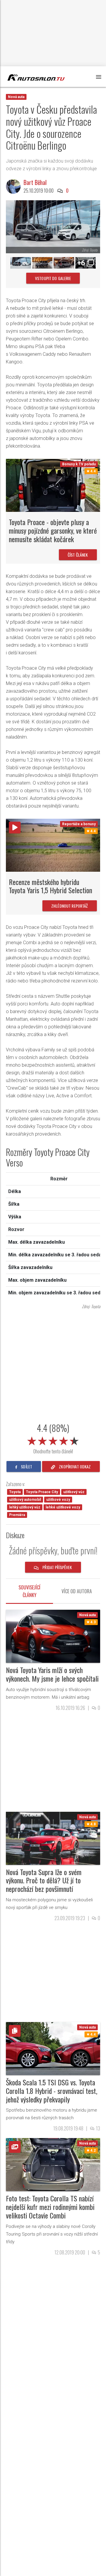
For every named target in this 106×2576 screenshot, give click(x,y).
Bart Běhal (35, 182)
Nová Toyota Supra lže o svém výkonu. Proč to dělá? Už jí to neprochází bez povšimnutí (44, 1880)
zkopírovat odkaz (74, 1466)
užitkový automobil (25, 1500)
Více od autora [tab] (77, 1591)
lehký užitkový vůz (25, 1507)
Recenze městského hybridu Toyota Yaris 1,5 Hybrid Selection (50, 886)
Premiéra (17, 1515)
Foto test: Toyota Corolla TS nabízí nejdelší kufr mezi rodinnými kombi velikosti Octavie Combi (50, 2207)
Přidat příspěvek (57, 1567)
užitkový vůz (74, 1492)
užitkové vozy (58, 1500)
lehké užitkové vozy (63, 1507)
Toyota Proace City (42, 1492)
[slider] (53, 1440)
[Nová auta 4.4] (53, 2048)
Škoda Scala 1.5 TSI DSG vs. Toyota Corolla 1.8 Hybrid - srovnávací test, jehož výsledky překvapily (52, 2091)
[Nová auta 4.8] (53, 1838)
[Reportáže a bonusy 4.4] (53, 845)
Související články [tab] (29, 1591)
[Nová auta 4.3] (53, 1636)
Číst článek (78, 555)
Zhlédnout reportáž (70, 906)
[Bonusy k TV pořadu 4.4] (53, 485)
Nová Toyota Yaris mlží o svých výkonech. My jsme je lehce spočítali (52, 1674)
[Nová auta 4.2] (53, 2164)
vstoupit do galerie (53, 278)
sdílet (26, 1466)
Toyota (15, 1492)
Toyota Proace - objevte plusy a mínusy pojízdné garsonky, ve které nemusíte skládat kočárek (53, 530)
